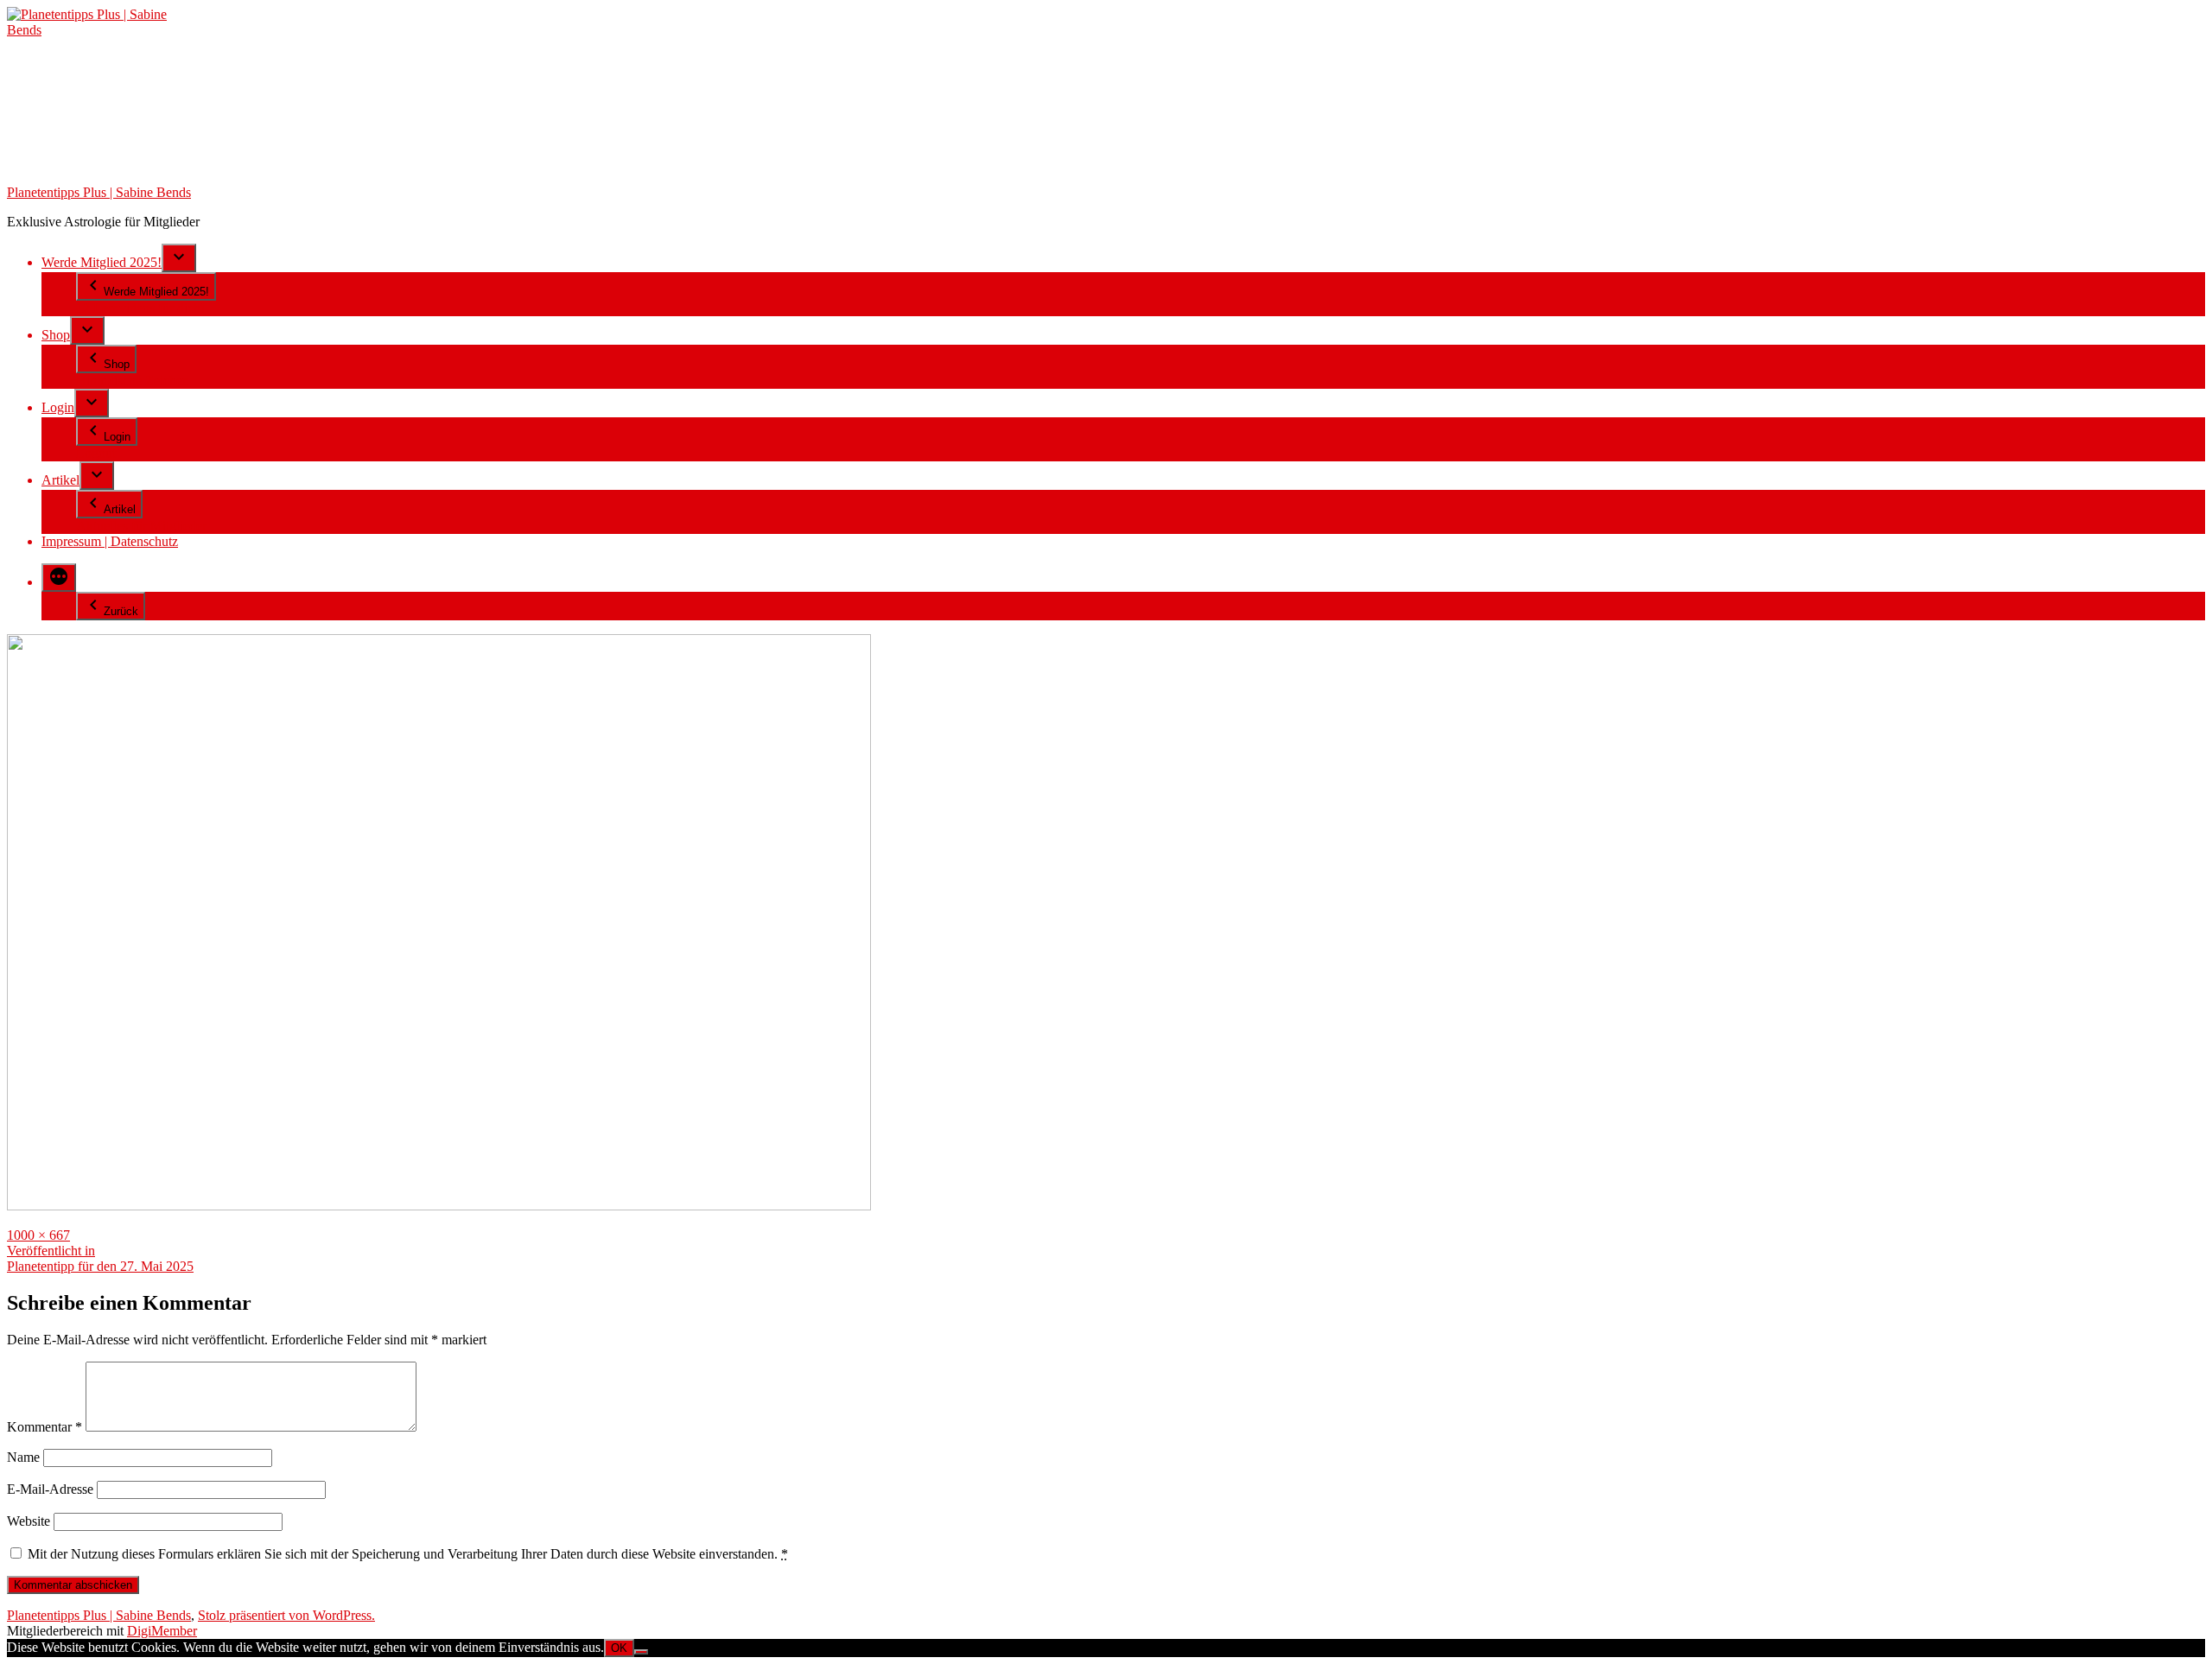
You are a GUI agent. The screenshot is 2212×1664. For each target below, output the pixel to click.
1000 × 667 (38, 1235)
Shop (56, 335)
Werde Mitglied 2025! (102, 262)
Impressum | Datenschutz (110, 541)
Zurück (121, 611)
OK (619, 1648)
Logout (96, 453)
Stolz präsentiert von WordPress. (286, 1615)
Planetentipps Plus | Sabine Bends (99, 192)
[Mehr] (59, 578)
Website (29, 1521)
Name (23, 1457)
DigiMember (162, 1631)
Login (58, 407)
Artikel (60, 480)
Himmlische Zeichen (133, 381)
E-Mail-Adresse (50, 1489)
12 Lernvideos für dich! (140, 308)
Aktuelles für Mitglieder (141, 526)
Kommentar (44, 1427)
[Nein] (641, 1652)
